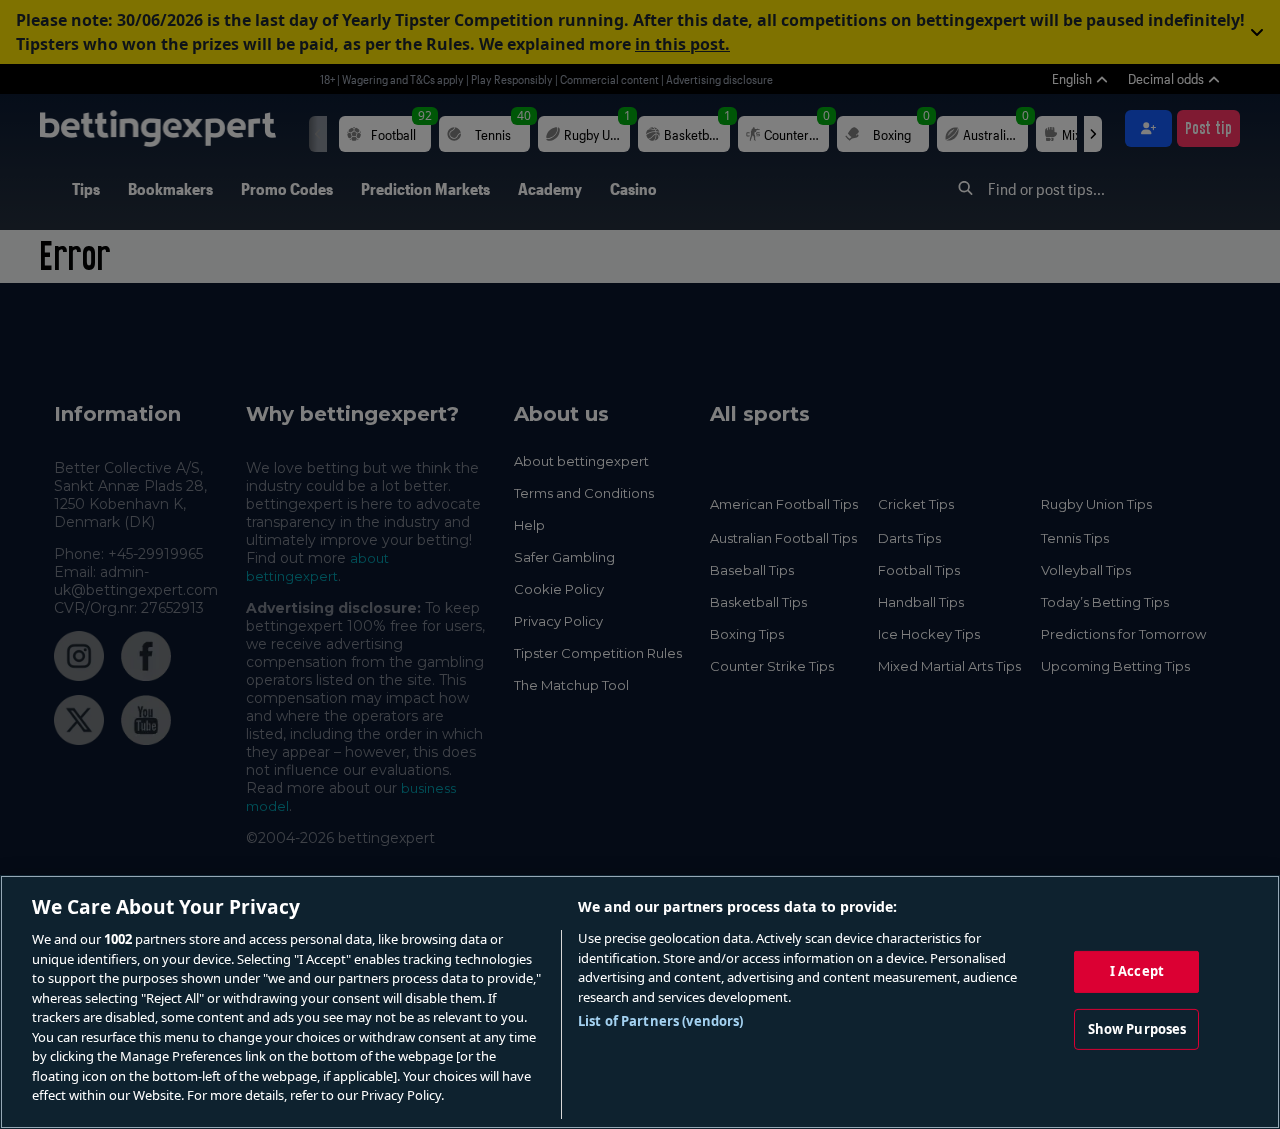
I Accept (1137, 971)
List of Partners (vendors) (660, 1021)
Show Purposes (1137, 1029)
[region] (640, 1002)
